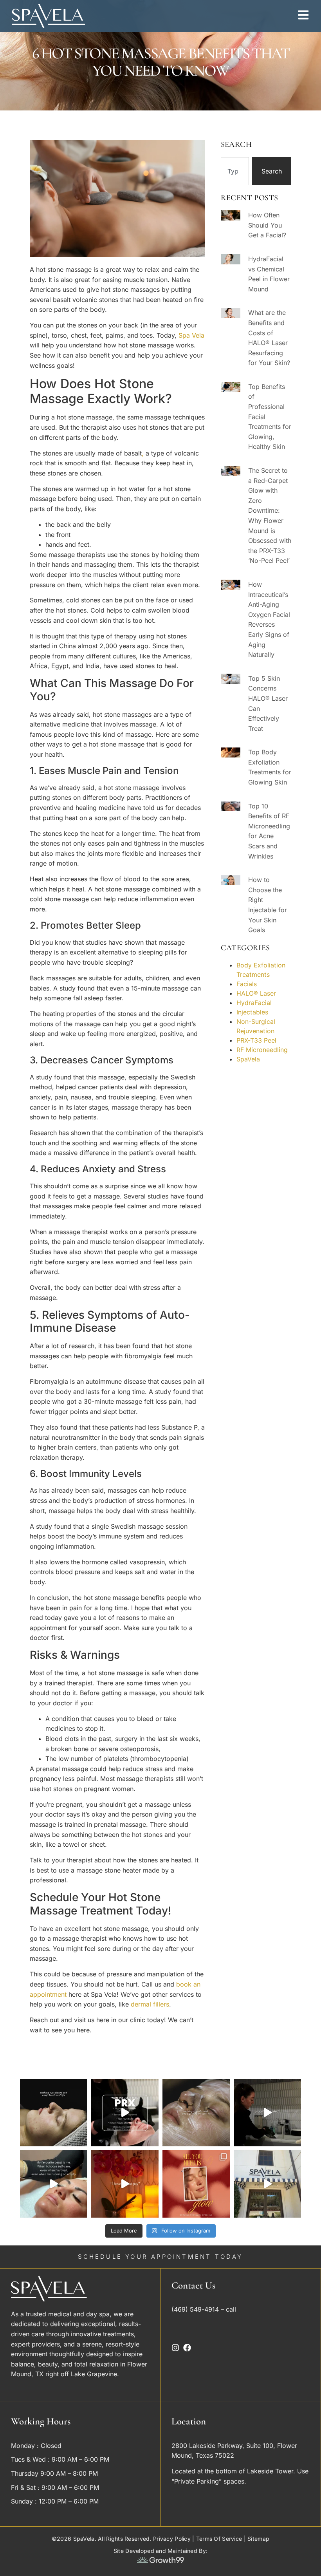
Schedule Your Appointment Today (160, 2257)
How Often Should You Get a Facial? (267, 225)
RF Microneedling (262, 1050)
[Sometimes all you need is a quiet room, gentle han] (54, 2113)
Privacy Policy (172, 2539)
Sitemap (258, 2539)
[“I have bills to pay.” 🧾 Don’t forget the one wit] (125, 2184)
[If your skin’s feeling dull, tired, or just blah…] (54, 2184)
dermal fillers (150, 2004)
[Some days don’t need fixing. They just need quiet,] (196, 2113)
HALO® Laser (256, 993)
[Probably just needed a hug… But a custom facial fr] (267, 2113)
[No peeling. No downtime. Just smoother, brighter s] (125, 2113)
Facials (247, 984)
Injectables (252, 1012)
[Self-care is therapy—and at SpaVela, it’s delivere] (267, 2184)
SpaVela (248, 1059)
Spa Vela (191, 335)
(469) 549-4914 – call (205, 2309)
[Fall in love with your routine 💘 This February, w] (196, 2184)
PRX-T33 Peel (256, 1040)
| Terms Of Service (216, 2539)
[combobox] (235, 171)
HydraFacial (254, 1003)
